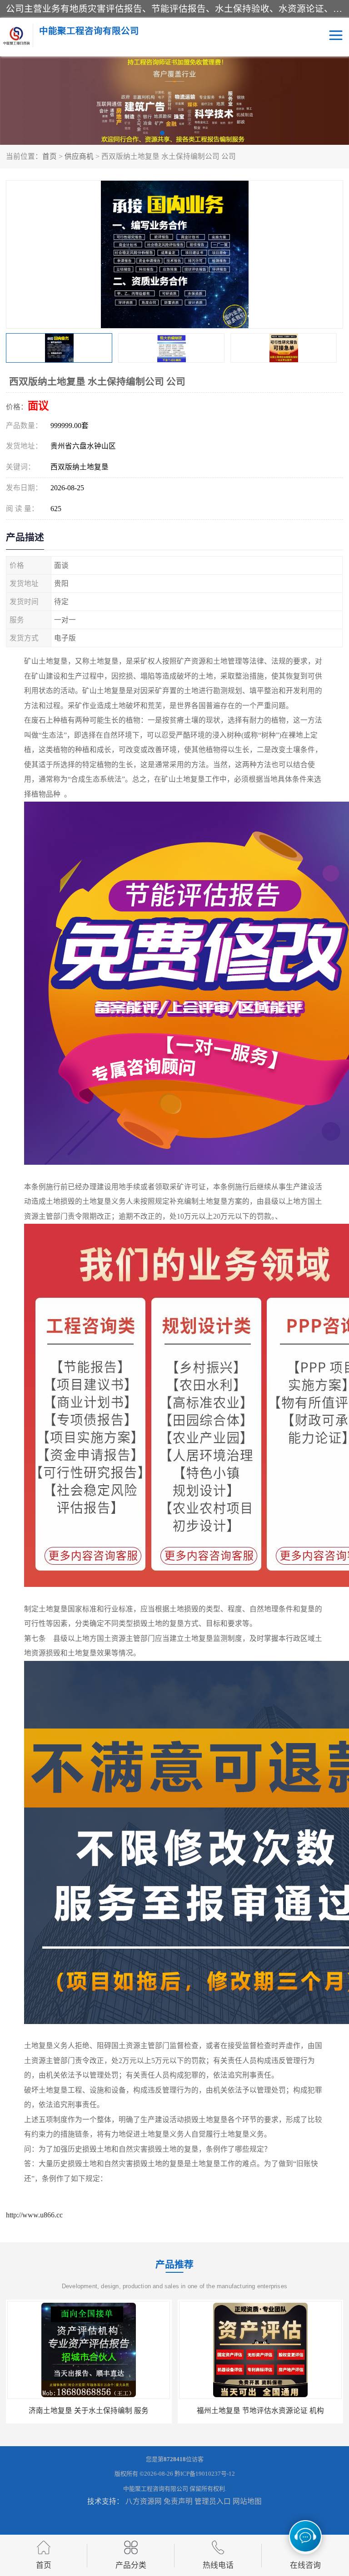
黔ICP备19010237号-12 (205, 2474)
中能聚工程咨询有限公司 (156, 2489)
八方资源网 (144, 2501)
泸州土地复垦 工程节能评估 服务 (260, 2411)
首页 (50, 156)
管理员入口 (213, 2501)
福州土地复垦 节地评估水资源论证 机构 (89, 2411)
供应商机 (79, 156)
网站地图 (247, 2501)
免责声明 (178, 2501)
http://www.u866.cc (34, 2215)
